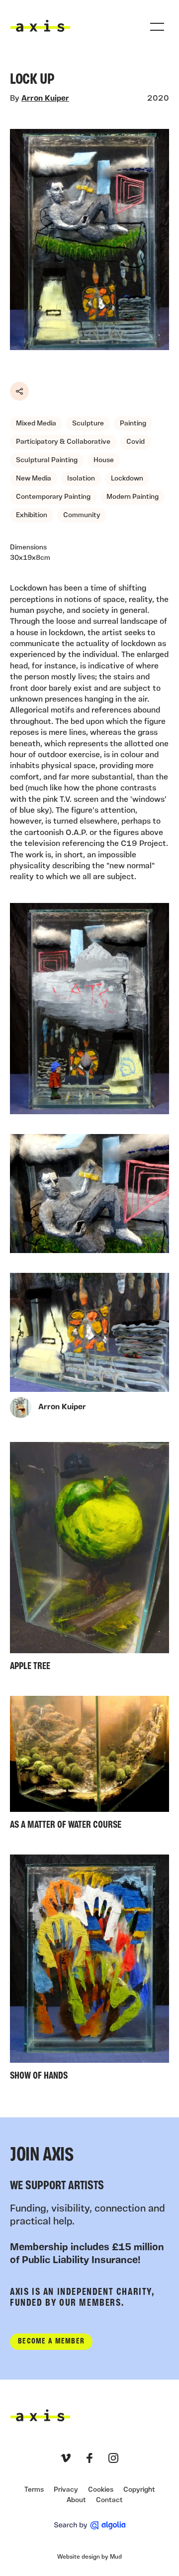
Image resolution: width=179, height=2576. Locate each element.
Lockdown (127, 479)
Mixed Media (36, 424)
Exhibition (32, 515)
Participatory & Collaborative (63, 442)
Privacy (66, 2490)
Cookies (101, 2490)
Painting (133, 424)
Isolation (81, 479)
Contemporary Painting (53, 497)
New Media (34, 479)
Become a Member (51, 2341)
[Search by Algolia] (90, 2525)
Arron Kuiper (45, 99)
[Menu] (157, 27)
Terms (34, 2490)
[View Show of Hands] (89, 1970)
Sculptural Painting (47, 460)
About (76, 2500)
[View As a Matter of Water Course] (89, 1765)
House (104, 460)
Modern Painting (133, 497)
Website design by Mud (89, 2557)
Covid (135, 442)
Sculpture (88, 424)
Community (82, 515)
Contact (109, 2500)
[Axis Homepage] (40, 26)
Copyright (139, 2490)
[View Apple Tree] (89, 1559)
